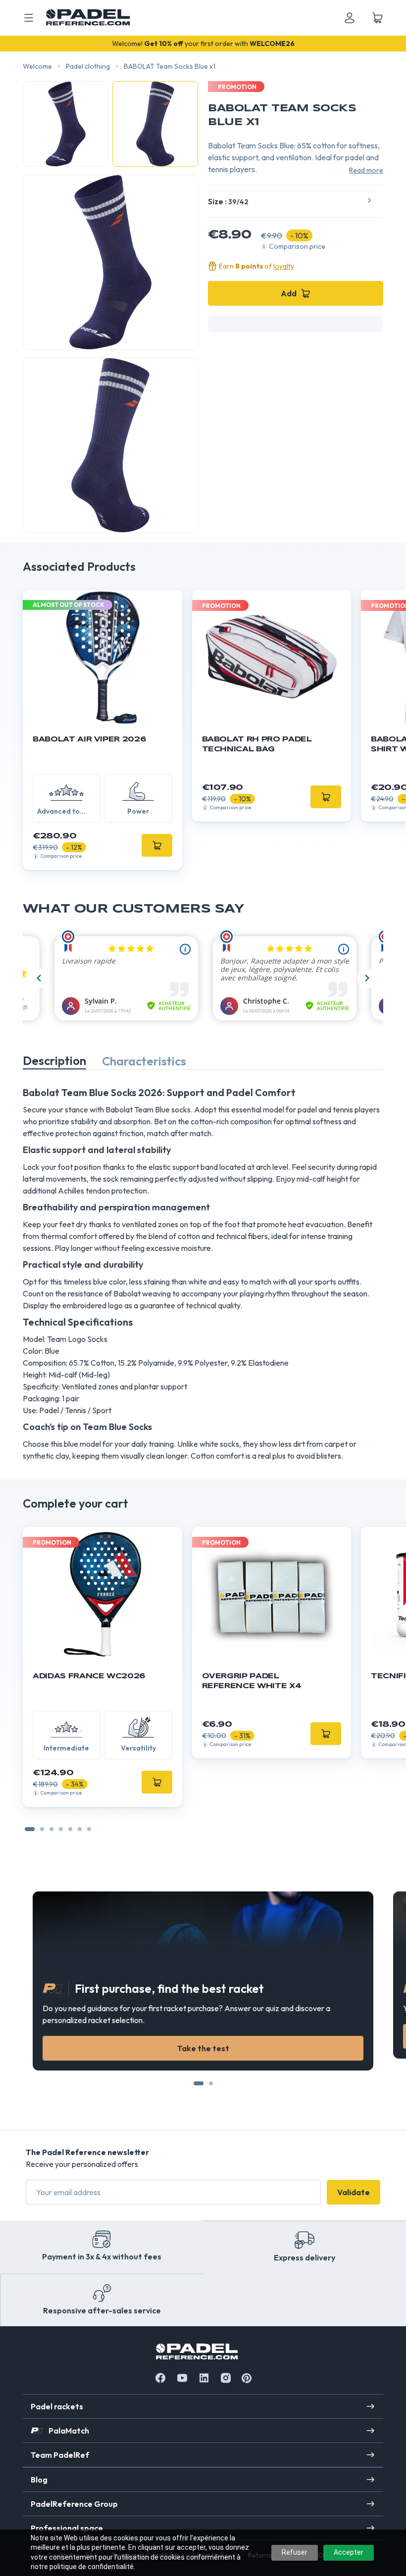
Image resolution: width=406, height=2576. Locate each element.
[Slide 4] (70, 1829)
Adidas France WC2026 (89, 1676)
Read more (366, 170)
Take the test (203, 2048)
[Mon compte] (350, 18)
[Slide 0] (30, 1829)
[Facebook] (160, 2378)
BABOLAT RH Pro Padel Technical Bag (257, 744)
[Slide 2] (51, 1829)
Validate (354, 2192)
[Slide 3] (61, 1829)
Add (289, 293)
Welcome (37, 66)
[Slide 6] (89, 1829)
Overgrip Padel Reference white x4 (252, 1681)
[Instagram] (226, 2378)
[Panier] (377, 18)
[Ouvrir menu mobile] (29, 18)
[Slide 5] (80, 1829)
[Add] (157, 845)
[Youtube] (182, 2378)
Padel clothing (88, 66)
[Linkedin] (204, 2378)
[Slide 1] (42, 1829)
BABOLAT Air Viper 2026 (89, 739)
